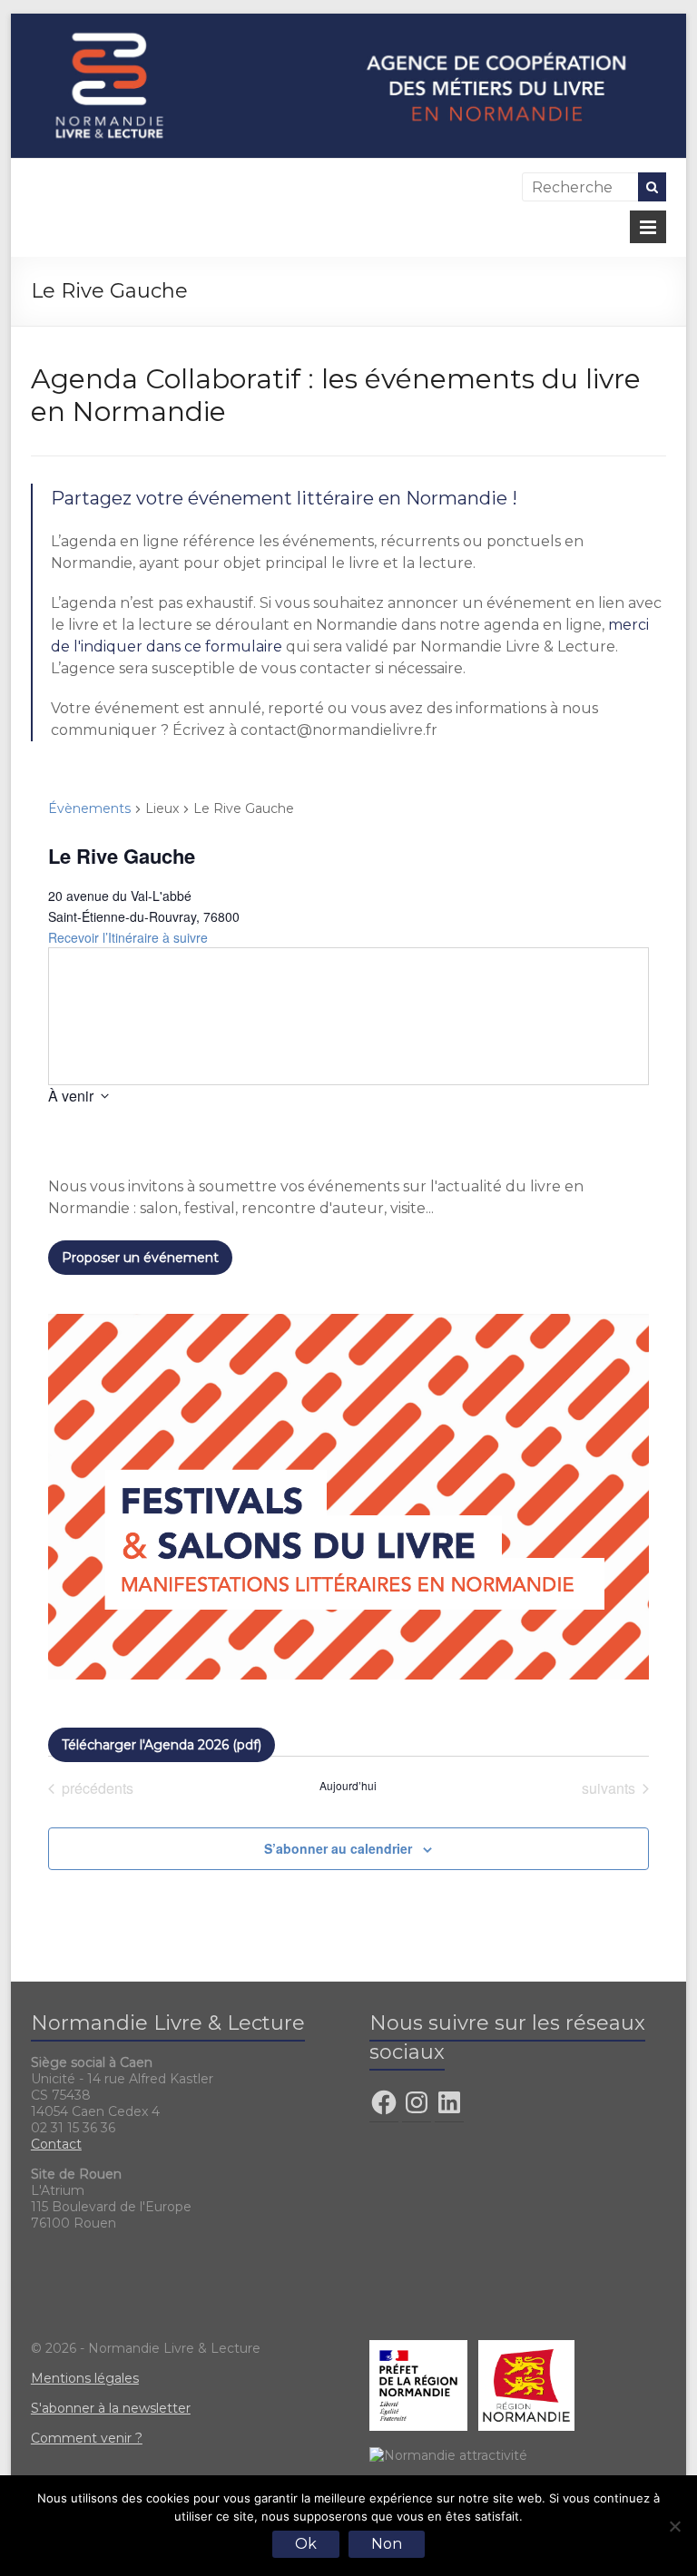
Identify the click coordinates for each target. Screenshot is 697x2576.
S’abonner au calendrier (338, 1848)
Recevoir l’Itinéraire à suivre (128, 937)
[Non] (674, 2526)
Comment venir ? (87, 2438)
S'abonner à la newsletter (111, 2408)
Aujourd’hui (348, 1786)
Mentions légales (85, 2378)
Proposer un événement (140, 1258)
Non (387, 2544)
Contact (56, 2144)
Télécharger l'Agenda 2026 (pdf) (162, 1745)
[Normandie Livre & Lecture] (349, 22)
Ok (306, 2544)
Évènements (89, 808)
